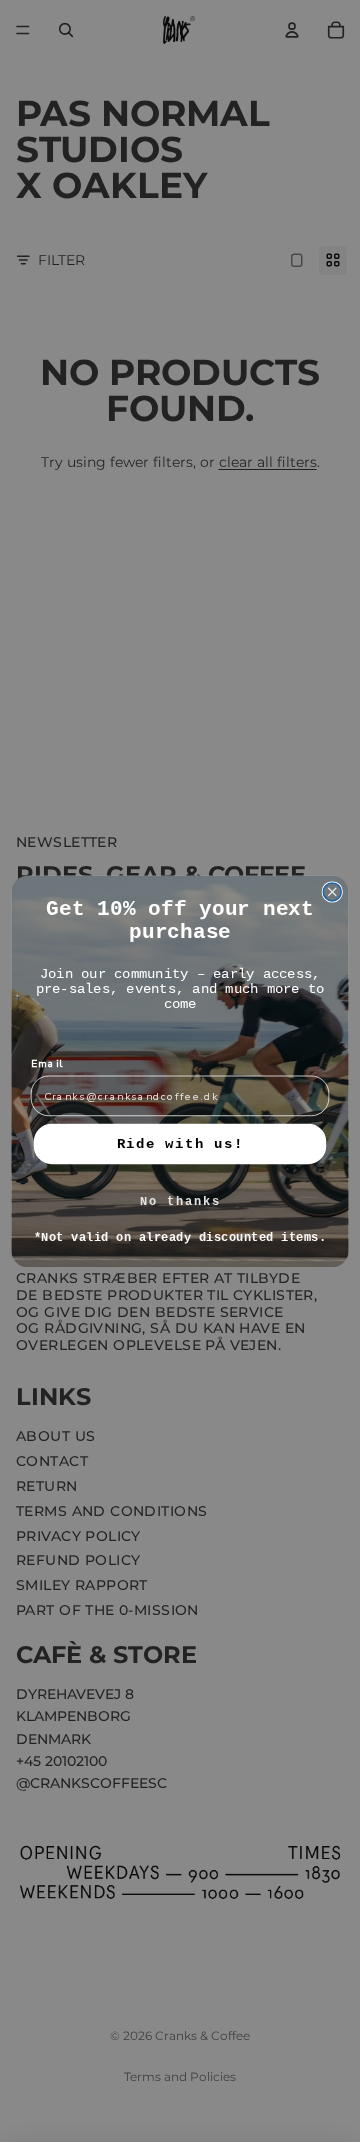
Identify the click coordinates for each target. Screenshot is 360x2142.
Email (47, 1063)
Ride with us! (180, 1143)
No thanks (180, 1201)
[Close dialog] (332, 891)
